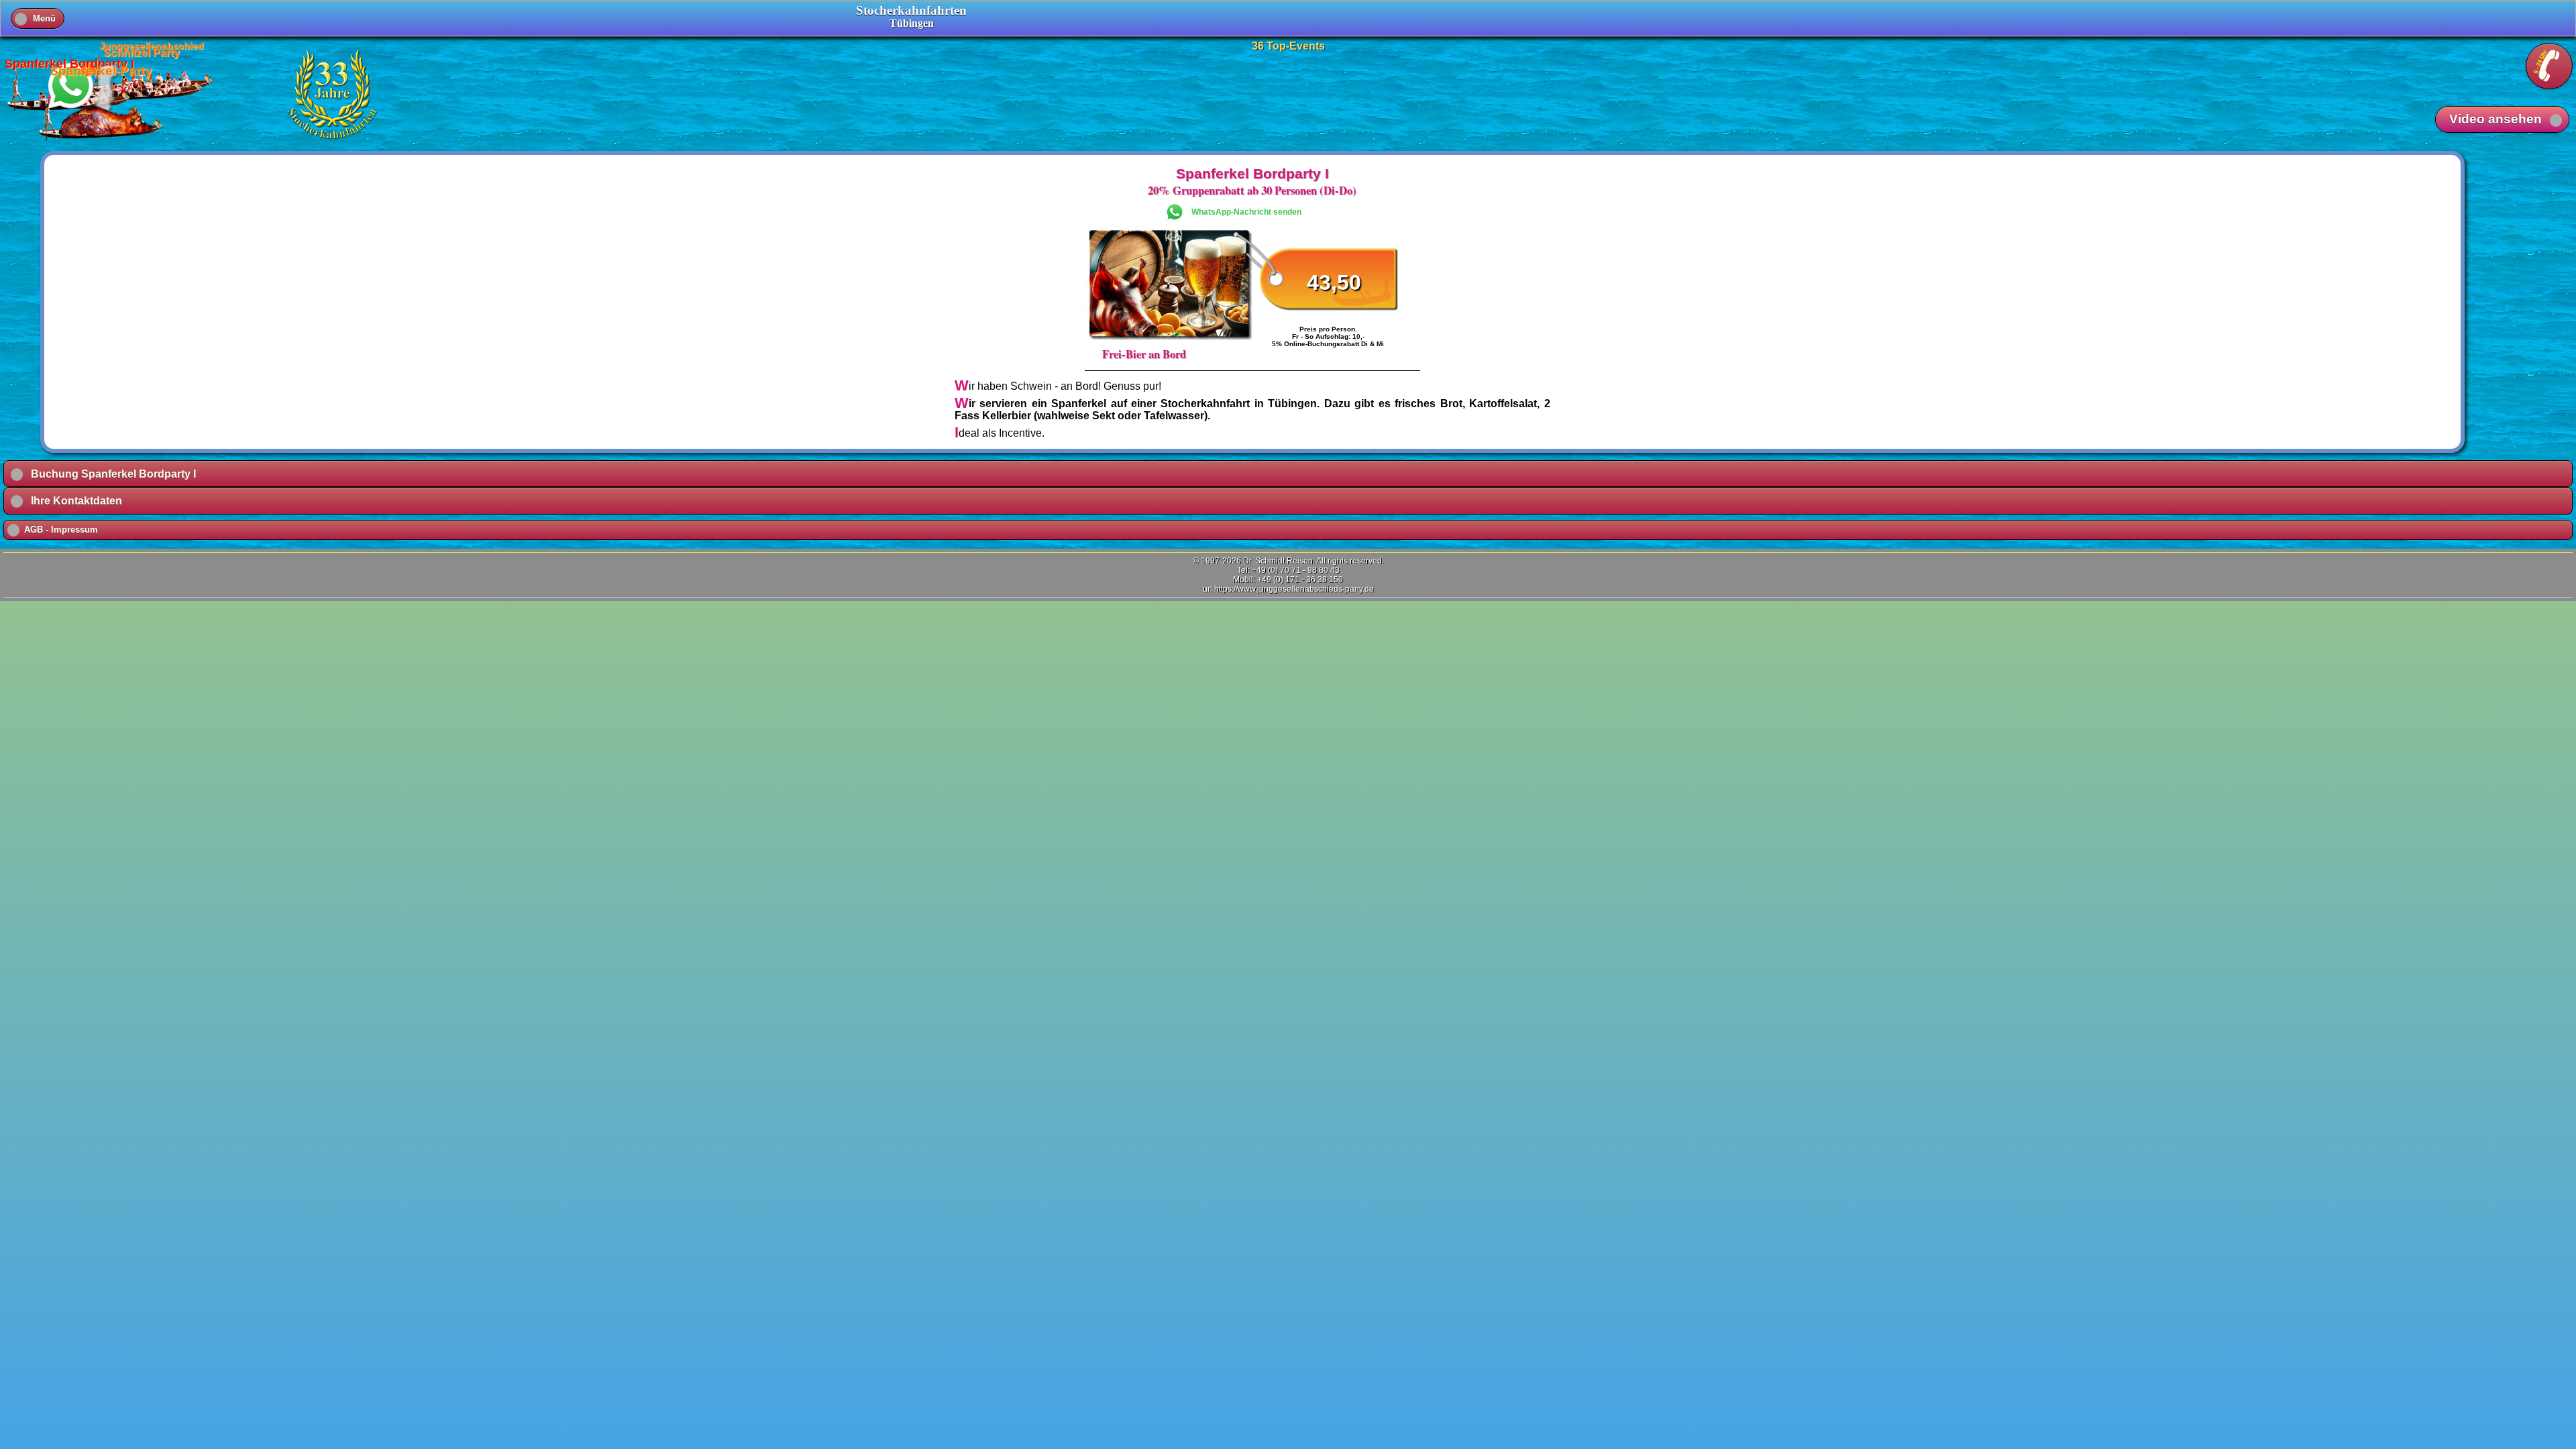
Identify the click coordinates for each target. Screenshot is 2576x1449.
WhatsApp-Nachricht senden (1246, 212)
